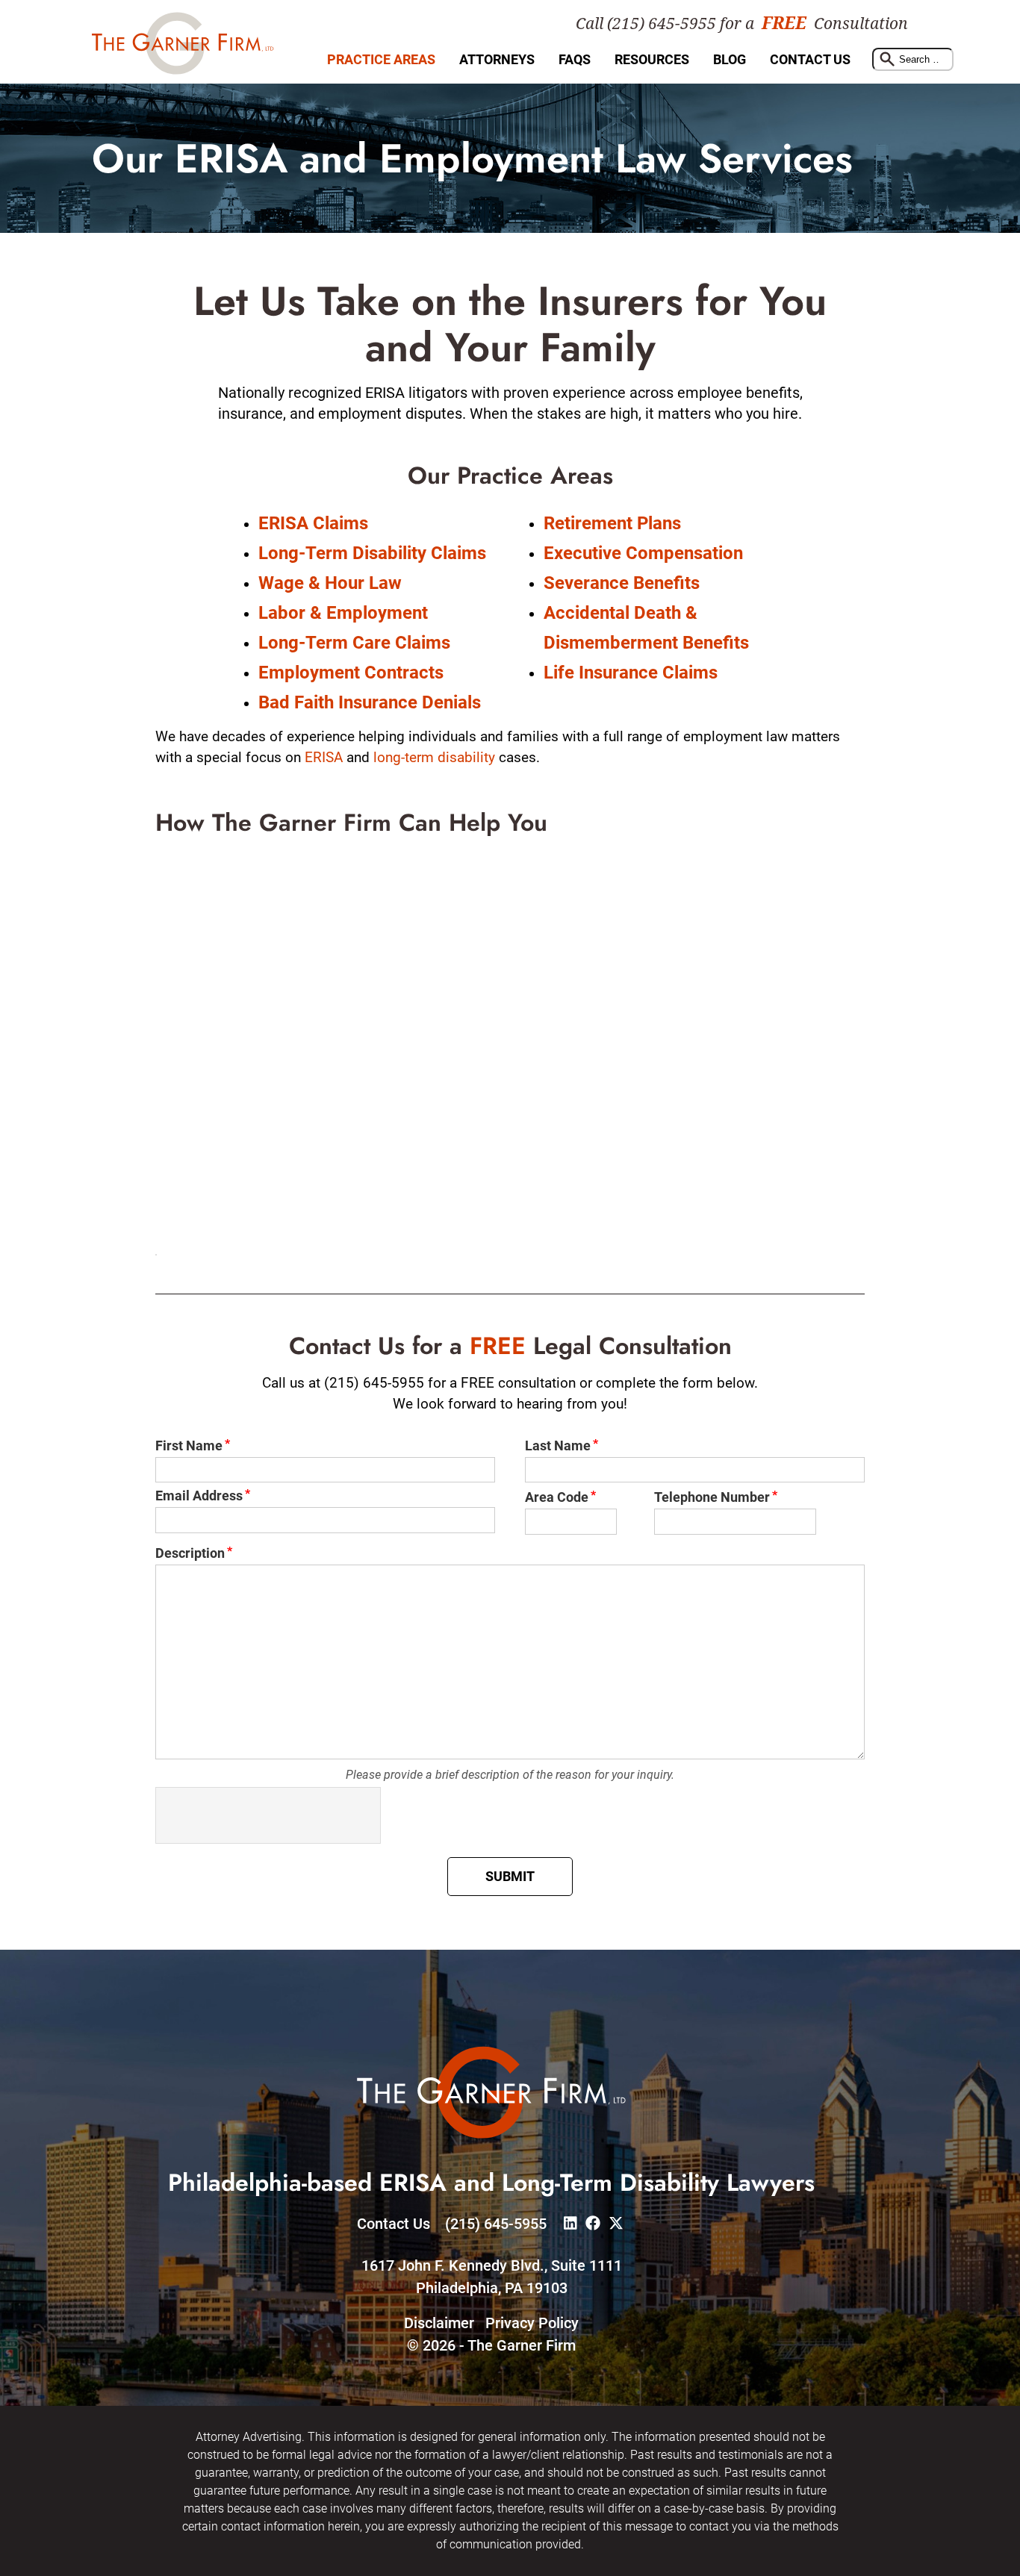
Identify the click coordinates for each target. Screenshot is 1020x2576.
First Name (189, 1446)
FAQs (575, 59)
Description (190, 1553)
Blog (730, 59)
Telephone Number (712, 1497)
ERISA (324, 757)
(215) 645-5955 (496, 2224)
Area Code (557, 1497)
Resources (652, 59)
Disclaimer (439, 2323)
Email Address (199, 1496)
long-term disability (434, 757)
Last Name (558, 1446)
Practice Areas (381, 59)
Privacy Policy (532, 2323)
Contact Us (810, 59)
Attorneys (497, 59)
